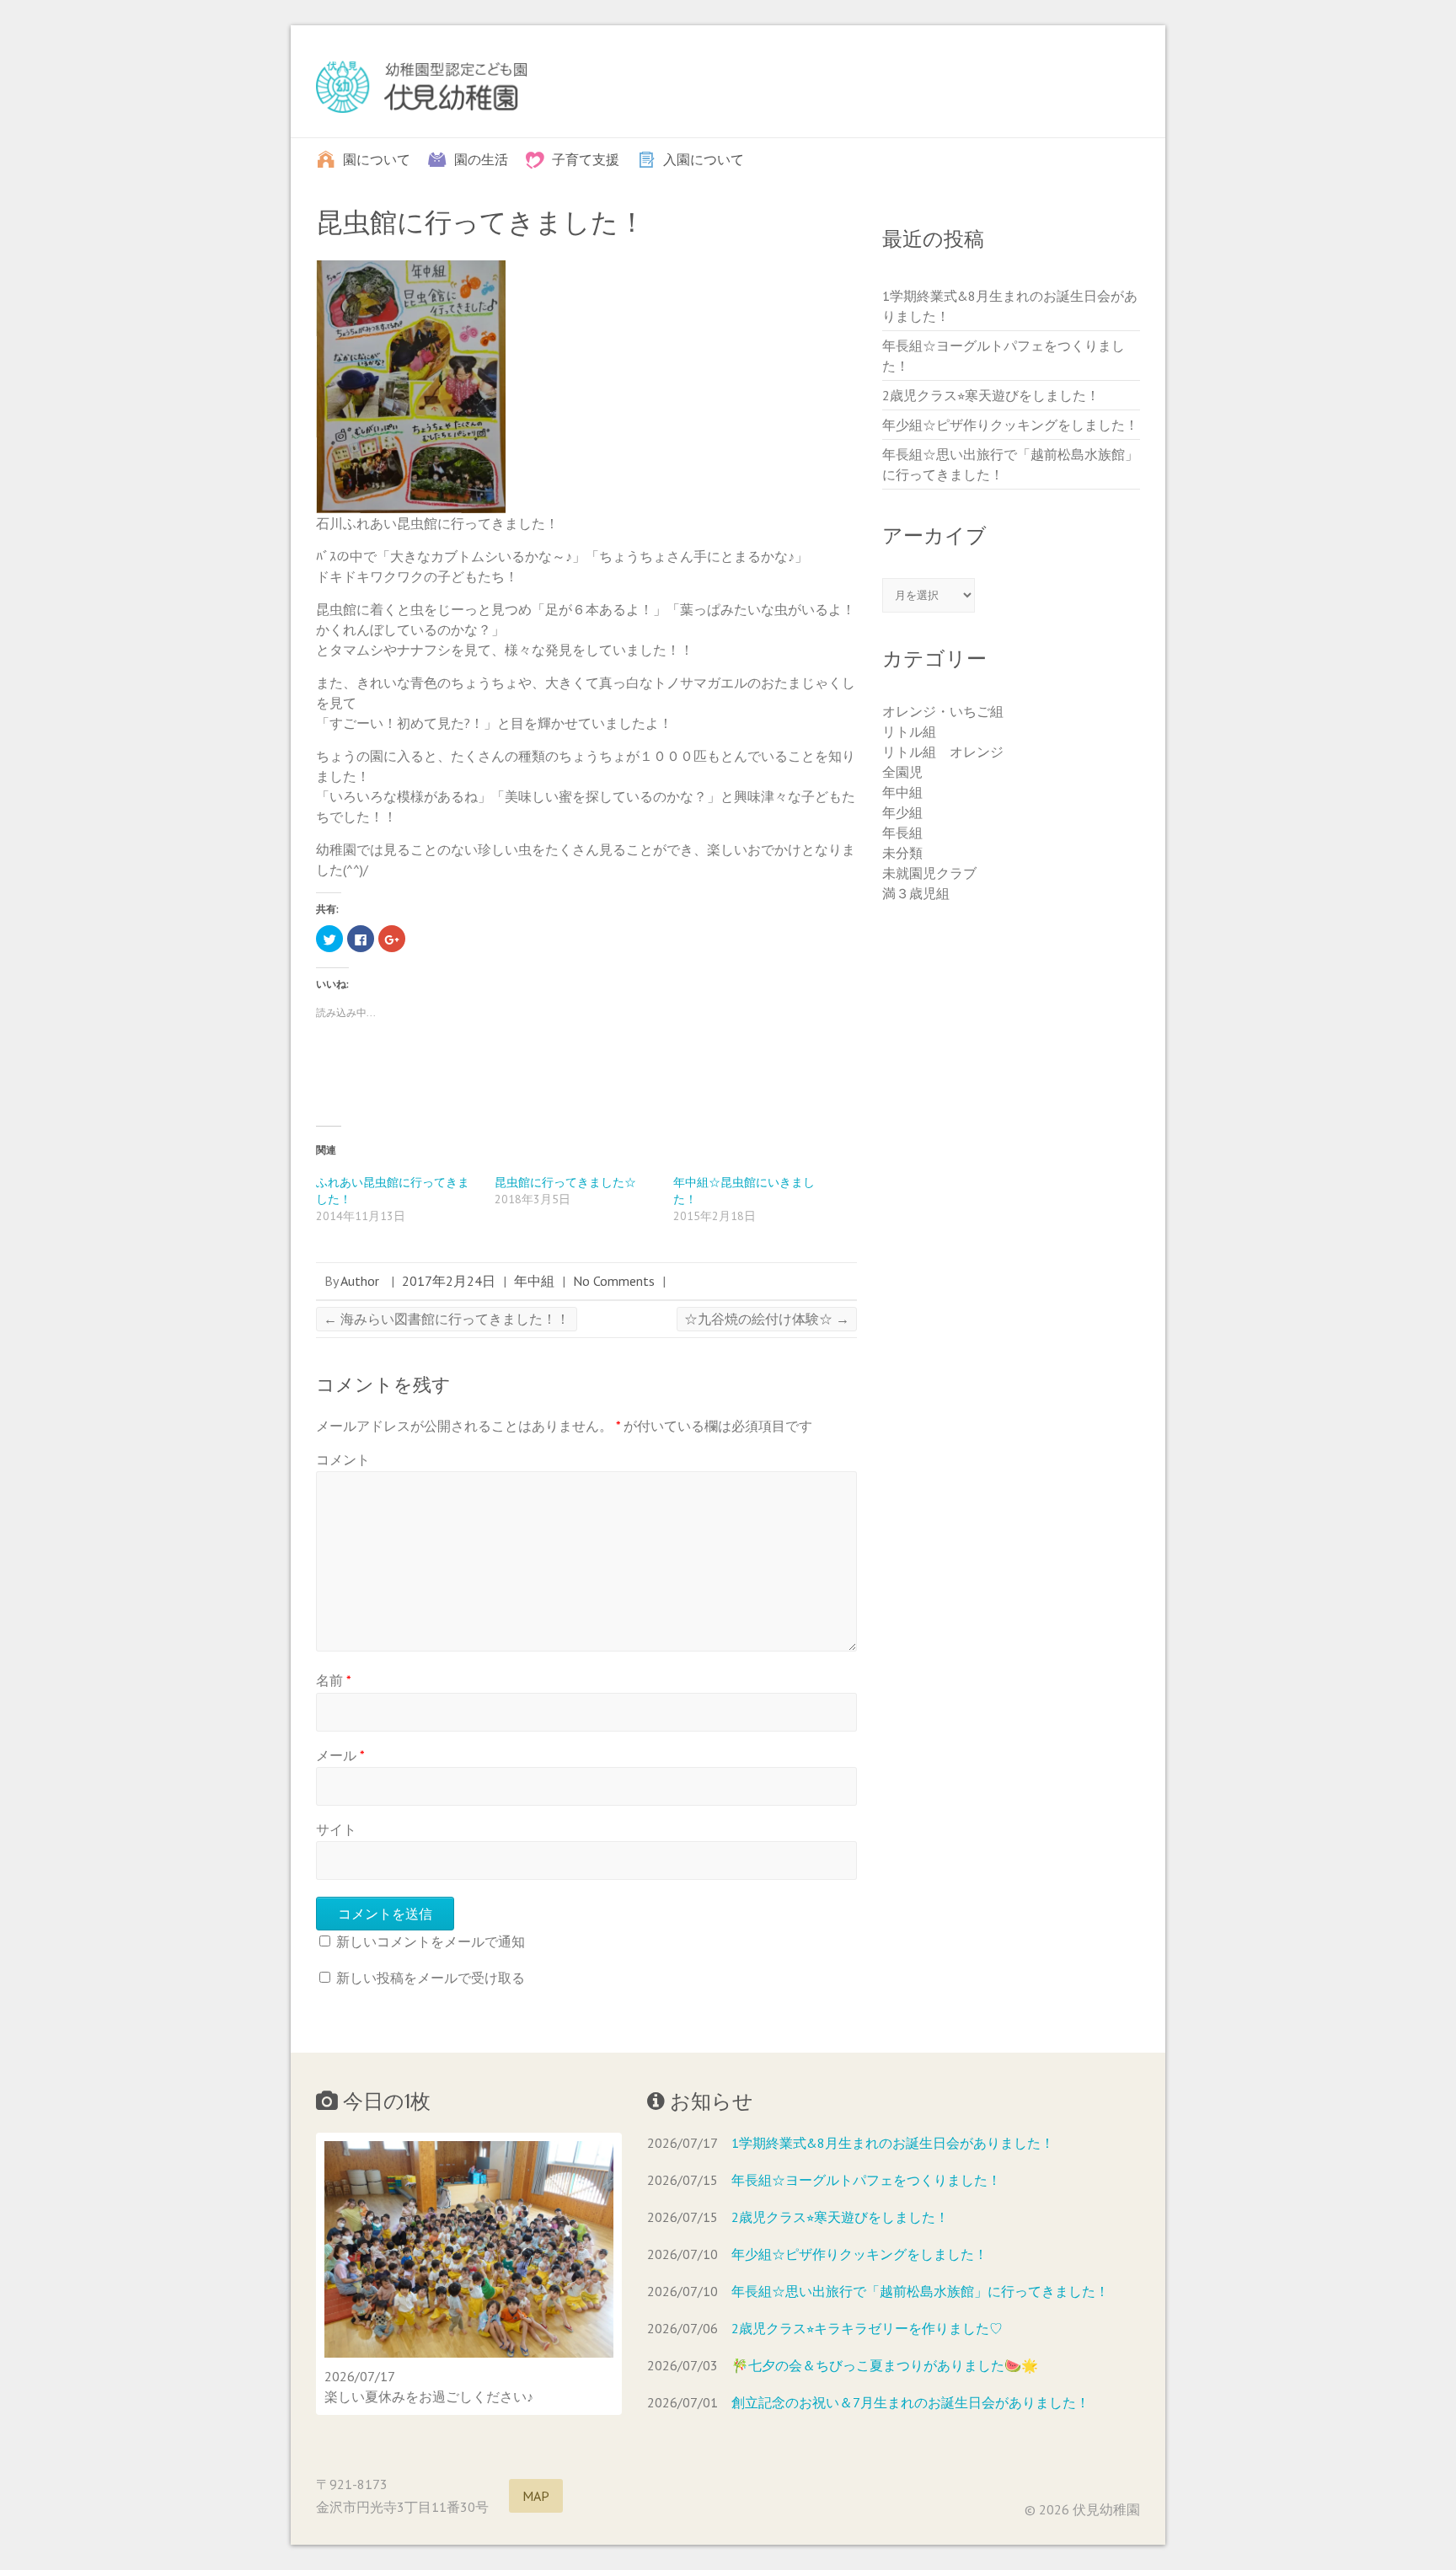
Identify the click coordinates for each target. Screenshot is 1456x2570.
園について (377, 158)
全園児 (902, 772)
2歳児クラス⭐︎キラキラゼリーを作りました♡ (867, 2328)
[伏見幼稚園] (421, 91)
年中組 (534, 1281)
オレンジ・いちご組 (943, 711)
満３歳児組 (916, 893)
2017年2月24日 (449, 1281)
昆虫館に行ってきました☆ (565, 1182)
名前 (334, 1680)
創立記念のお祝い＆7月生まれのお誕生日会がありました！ (910, 2402)
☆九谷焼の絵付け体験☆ (767, 1319)
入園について (704, 158)
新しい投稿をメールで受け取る (431, 1978)
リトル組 (909, 731)
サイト (336, 1829)
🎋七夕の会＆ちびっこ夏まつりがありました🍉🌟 (885, 2365)
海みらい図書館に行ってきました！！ (447, 1319)
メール (340, 1755)
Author (360, 1281)
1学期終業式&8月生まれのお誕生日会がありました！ (893, 2143)
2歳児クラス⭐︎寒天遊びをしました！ (991, 395)
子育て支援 (586, 158)
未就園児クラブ (929, 873)
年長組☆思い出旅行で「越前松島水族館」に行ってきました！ (920, 2291)
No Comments (614, 1281)
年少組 (902, 812)
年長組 (902, 833)
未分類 (902, 853)
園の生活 (481, 158)
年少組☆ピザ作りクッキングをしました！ (1010, 425)
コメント (343, 1459)
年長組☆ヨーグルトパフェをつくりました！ (866, 2180)
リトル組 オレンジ (943, 752)
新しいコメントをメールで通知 (431, 1941)
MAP (536, 2496)
